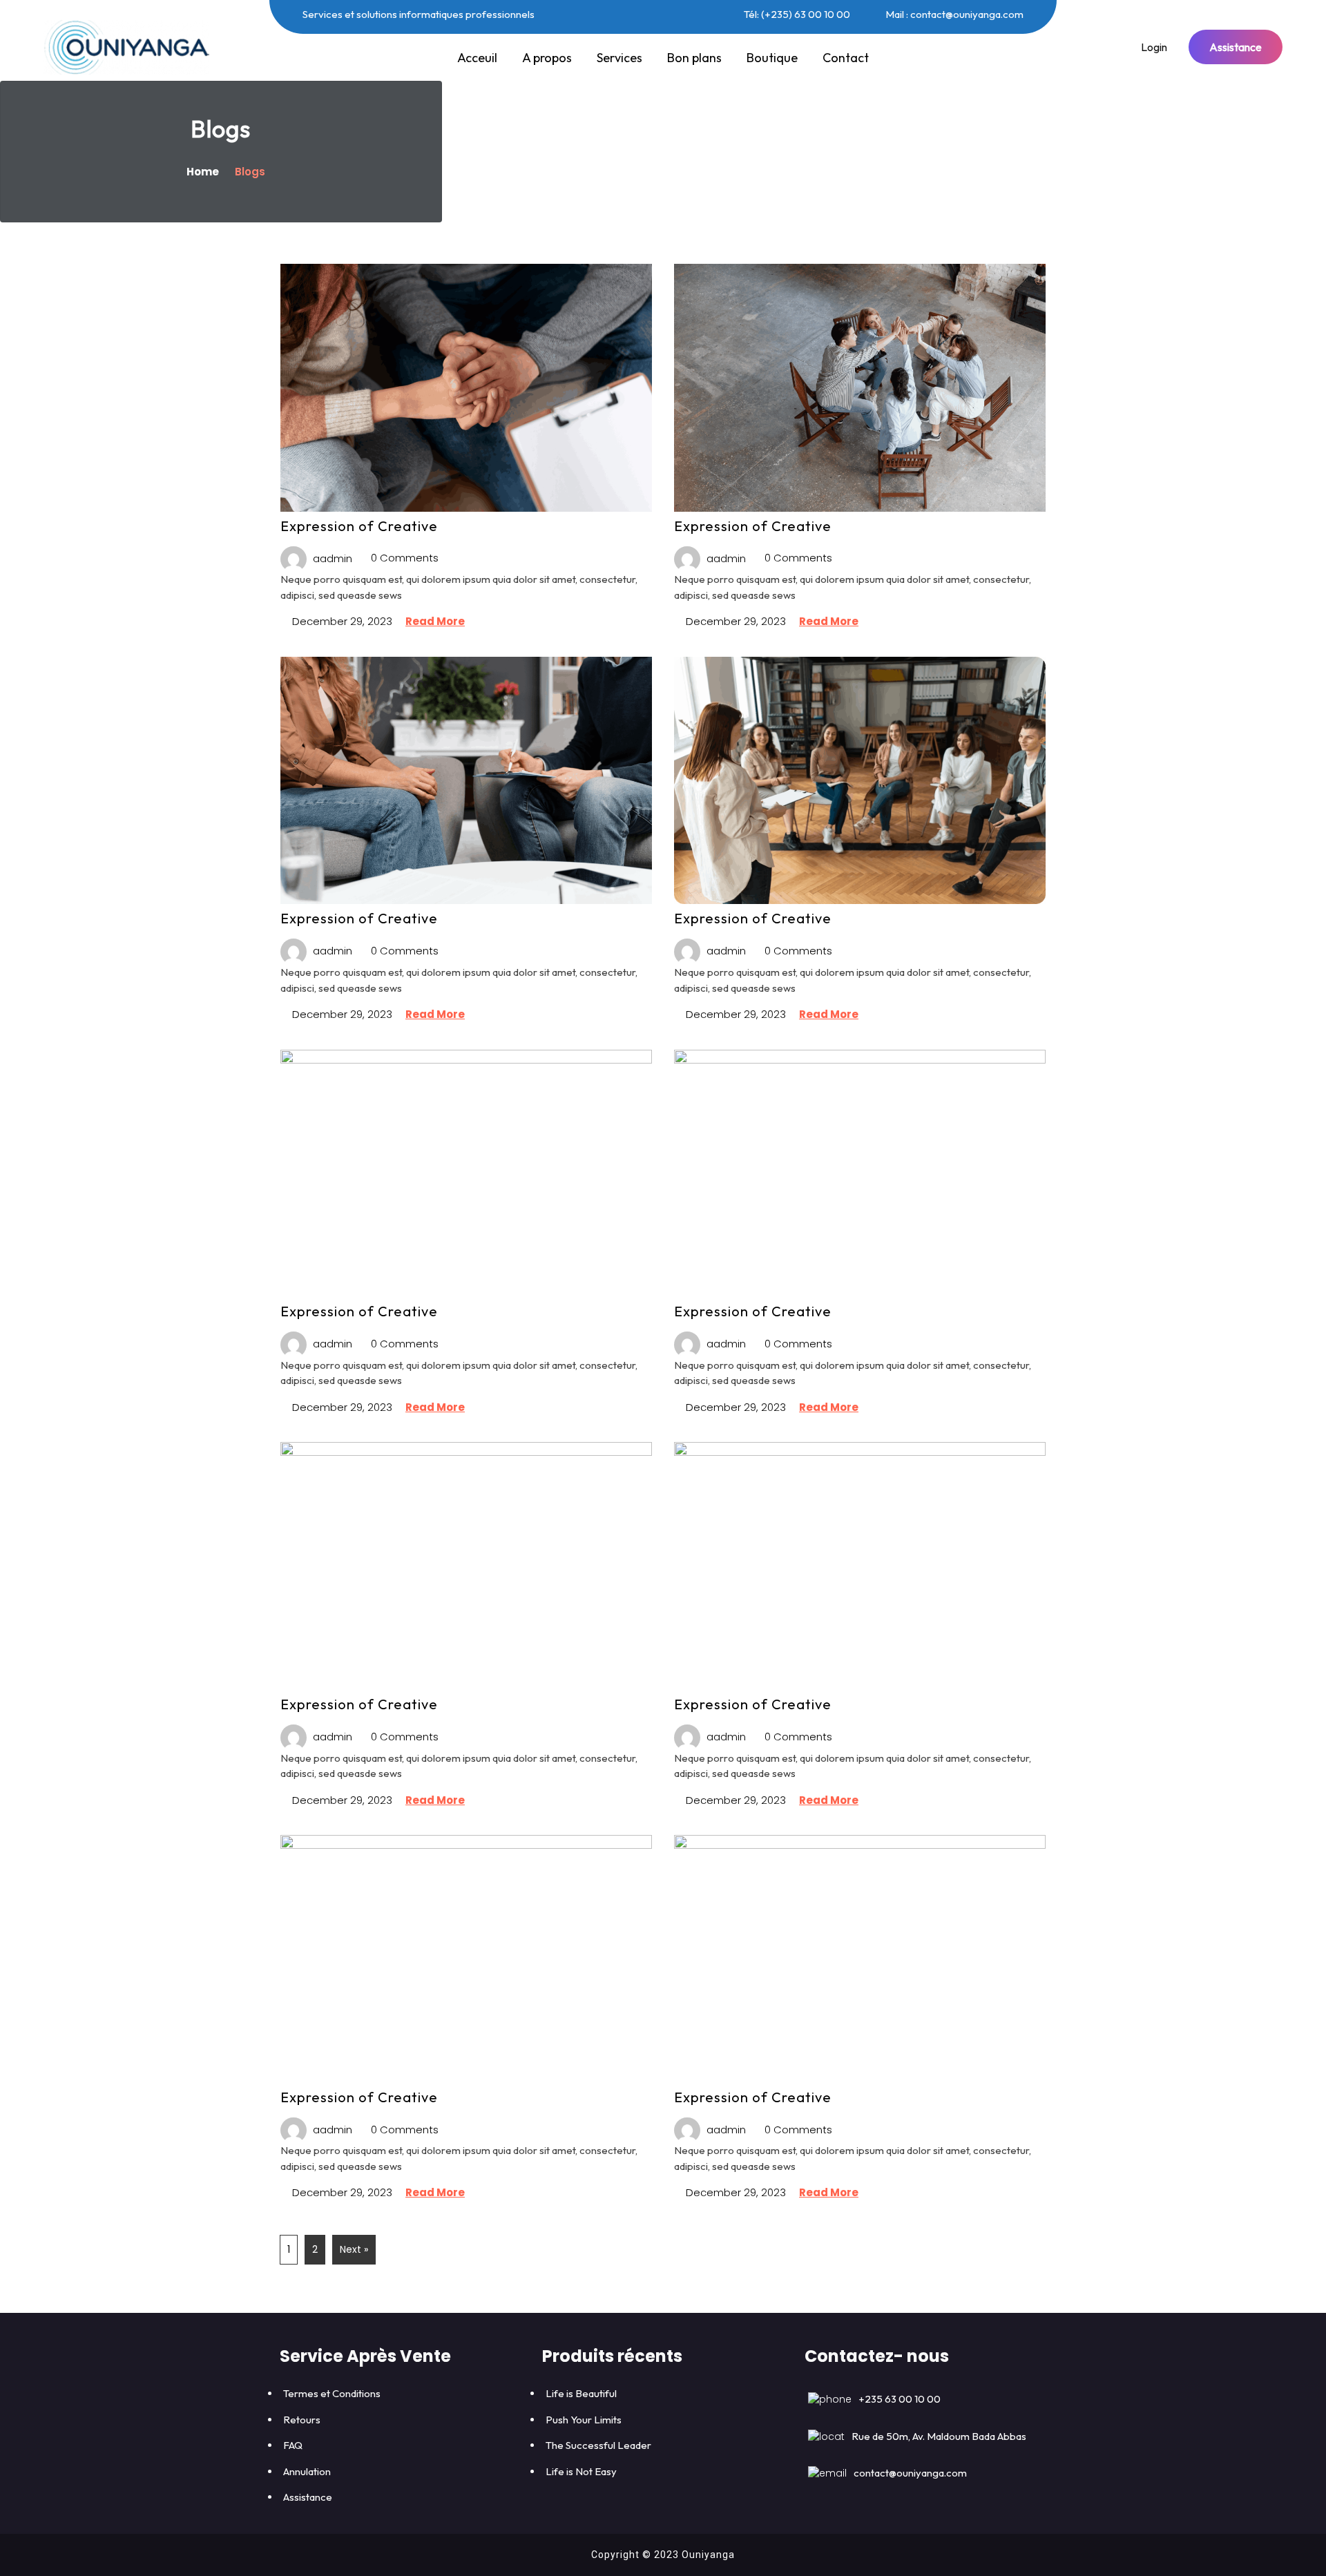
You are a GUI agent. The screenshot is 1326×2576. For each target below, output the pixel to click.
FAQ (293, 2445)
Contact (846, 58)
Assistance (1236, 47)
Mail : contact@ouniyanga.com (953, 14)
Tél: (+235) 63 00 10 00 (796, 14)
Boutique (772, 58)
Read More (435, 621)
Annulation (307, 2471)
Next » (354, 2249)
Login (1154, 47)
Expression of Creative (359, 526)
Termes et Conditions (332, 2393)
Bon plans (694, 58)
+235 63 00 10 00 (900, 2399)
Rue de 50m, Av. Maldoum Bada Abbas (939, 2436)
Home (204, 172)
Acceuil (477, 58)
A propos (547, 58)
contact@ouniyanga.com (910, 2473)
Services (619, 58)
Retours (302, 2420)
